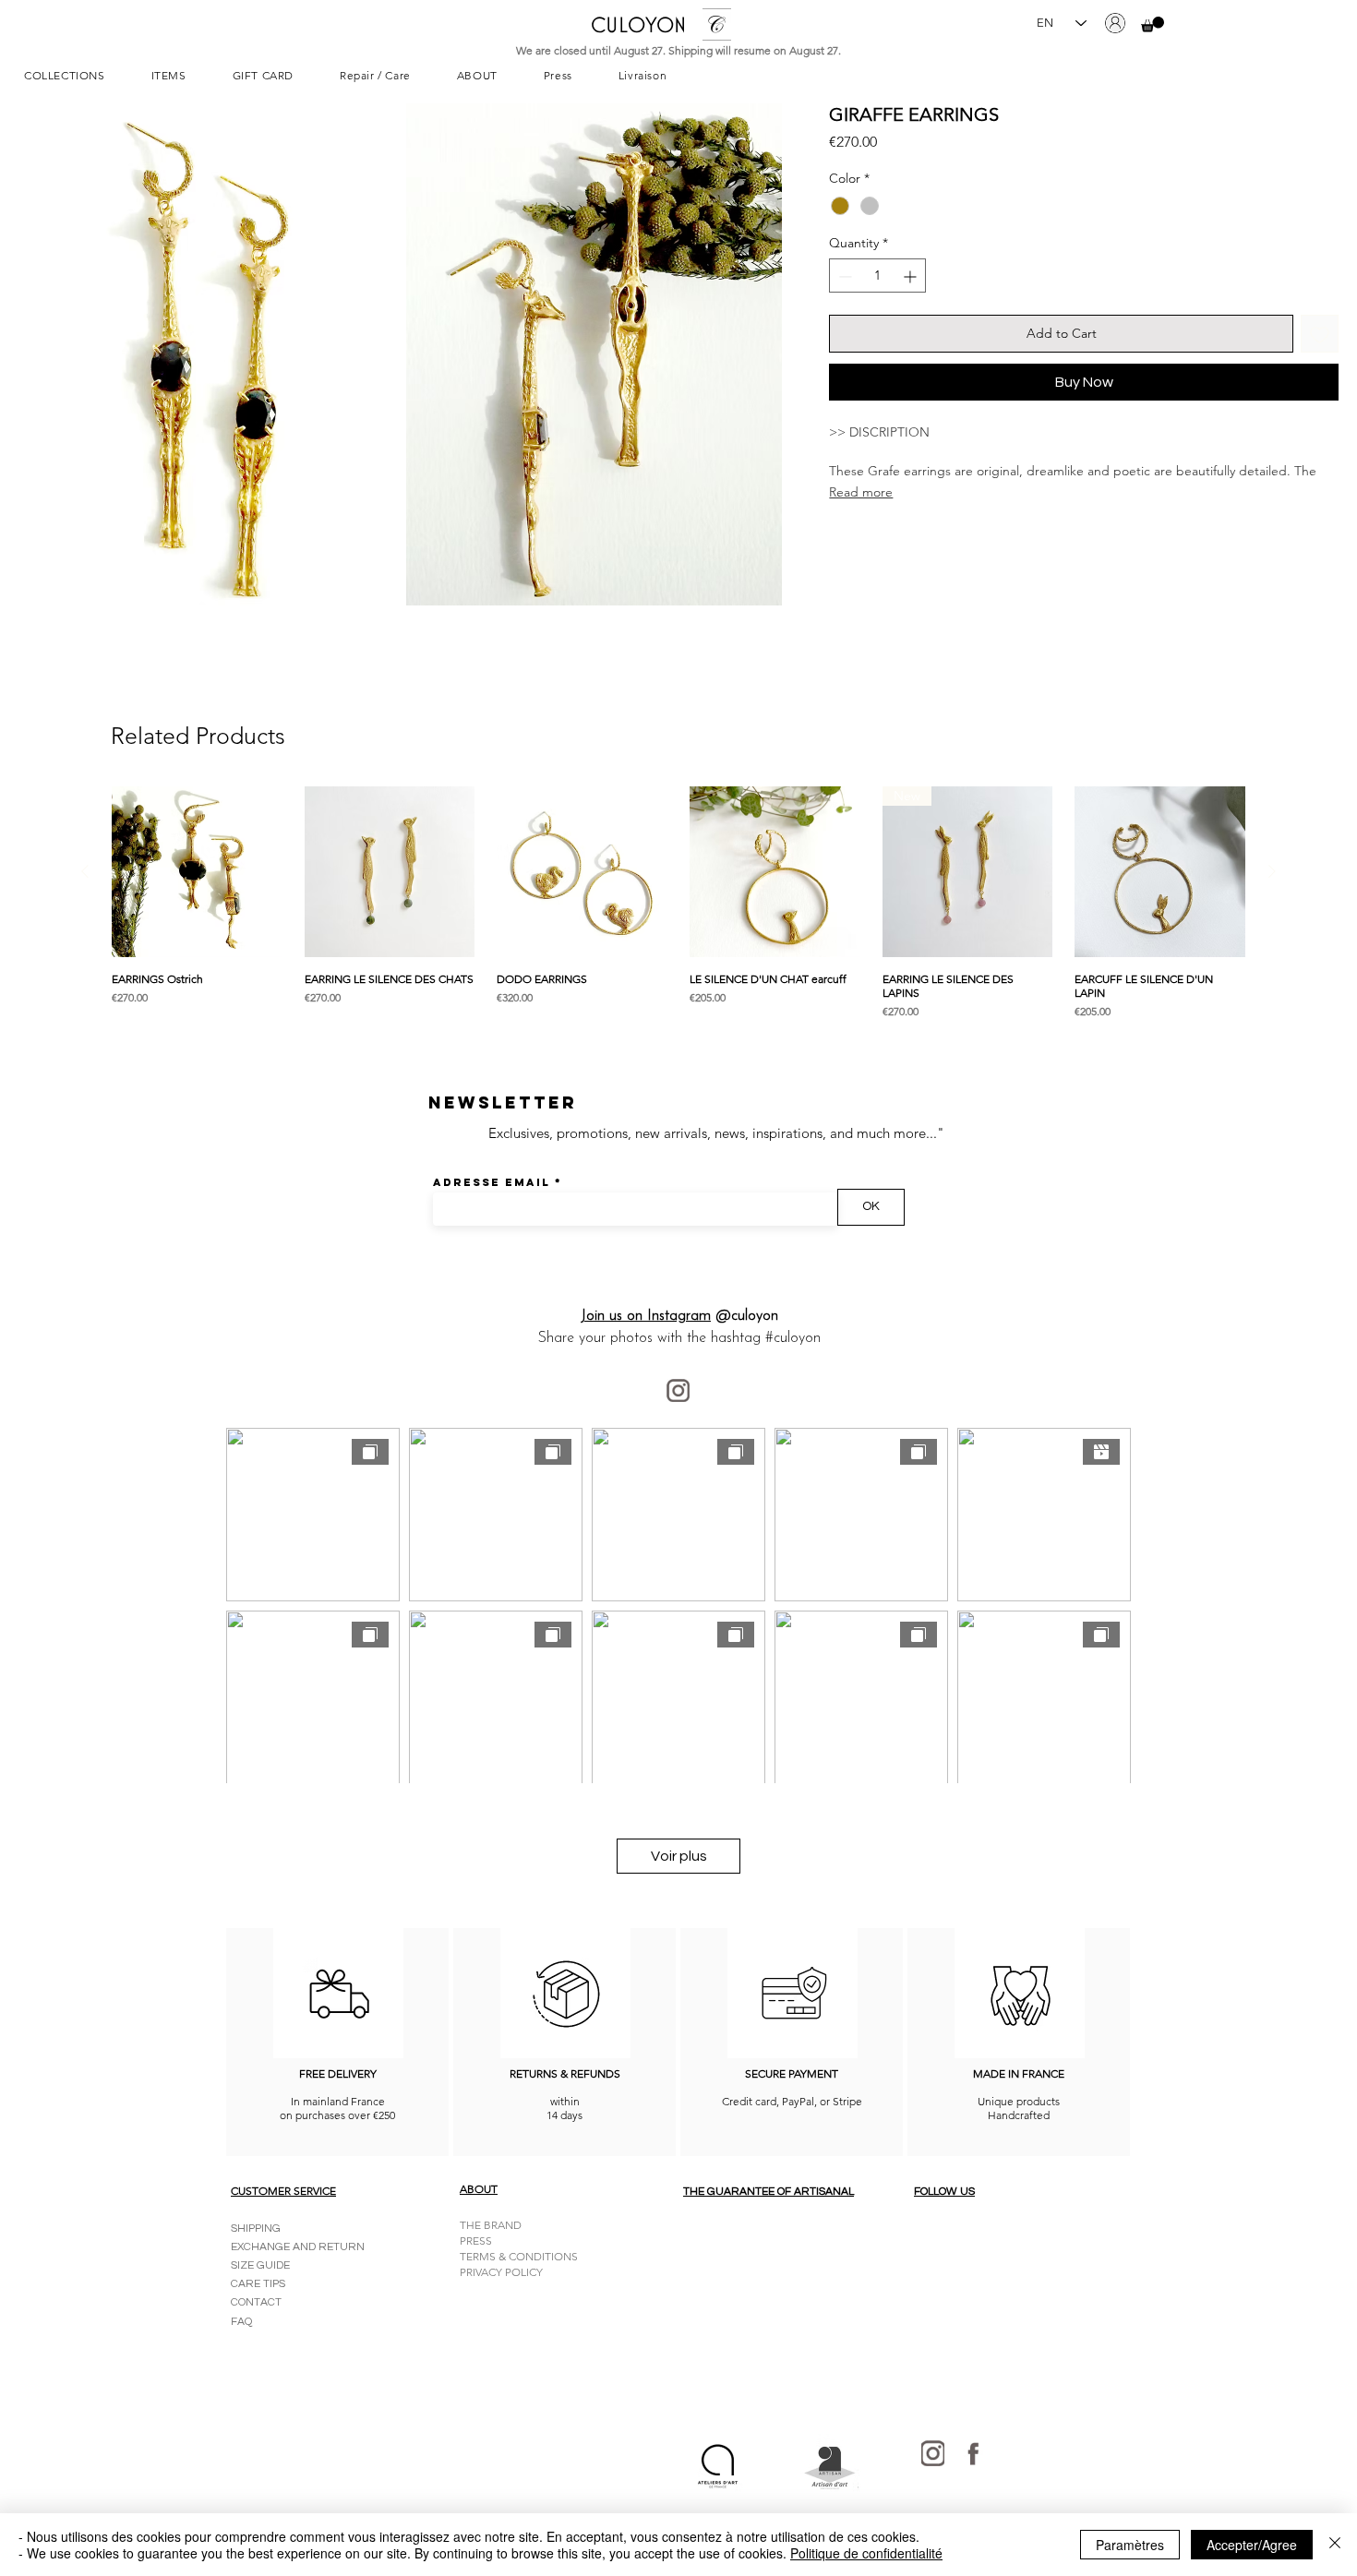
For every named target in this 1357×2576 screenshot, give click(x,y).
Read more (861, 492)
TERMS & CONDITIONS (519, 2256)
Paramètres (1130, 2545)
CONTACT (256, 2302)
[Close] (1335, 2545)
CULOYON (638, 24)
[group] (678, 906)
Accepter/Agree (1252, 2545)
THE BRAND (491, 2225)
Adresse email (492, 1182)
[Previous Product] (85, 871)
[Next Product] (1272, 871)
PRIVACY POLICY (501, 2272)
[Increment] (912, 276)
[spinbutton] (877, 276)
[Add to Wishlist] (1320, 335)
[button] (1153, 24)
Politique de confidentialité (866, 2553)
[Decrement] (843, 276)
